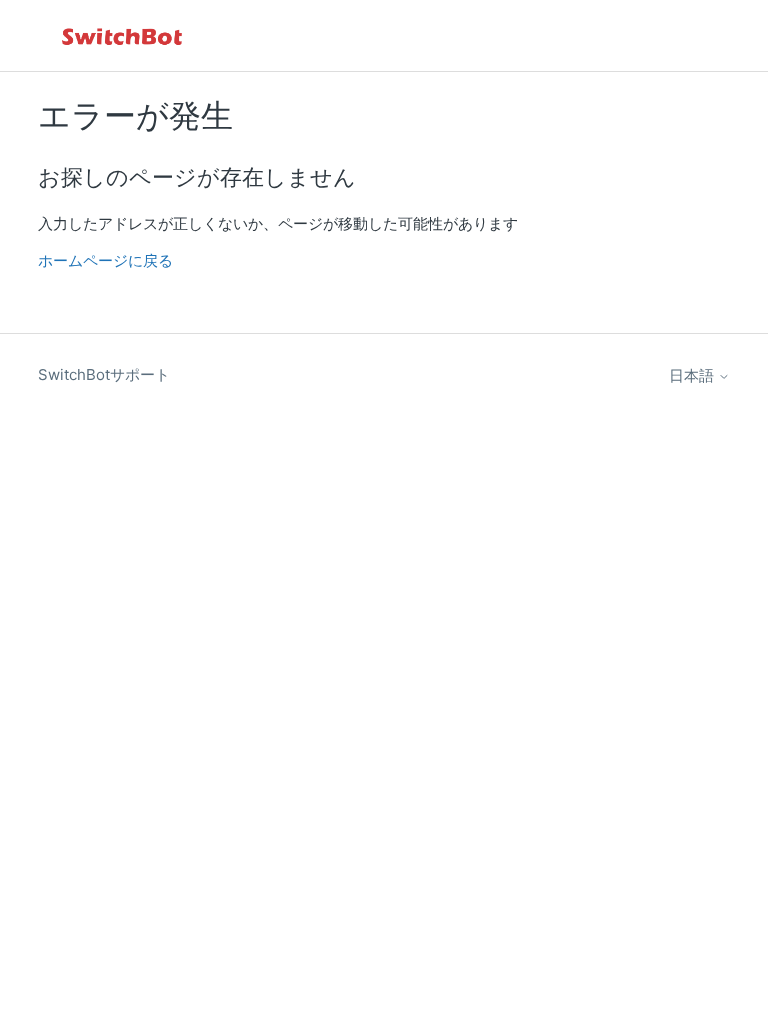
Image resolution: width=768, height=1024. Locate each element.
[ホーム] (123, 35)
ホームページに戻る (105, 260)
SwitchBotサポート (104, 374)
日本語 (693, 375)
